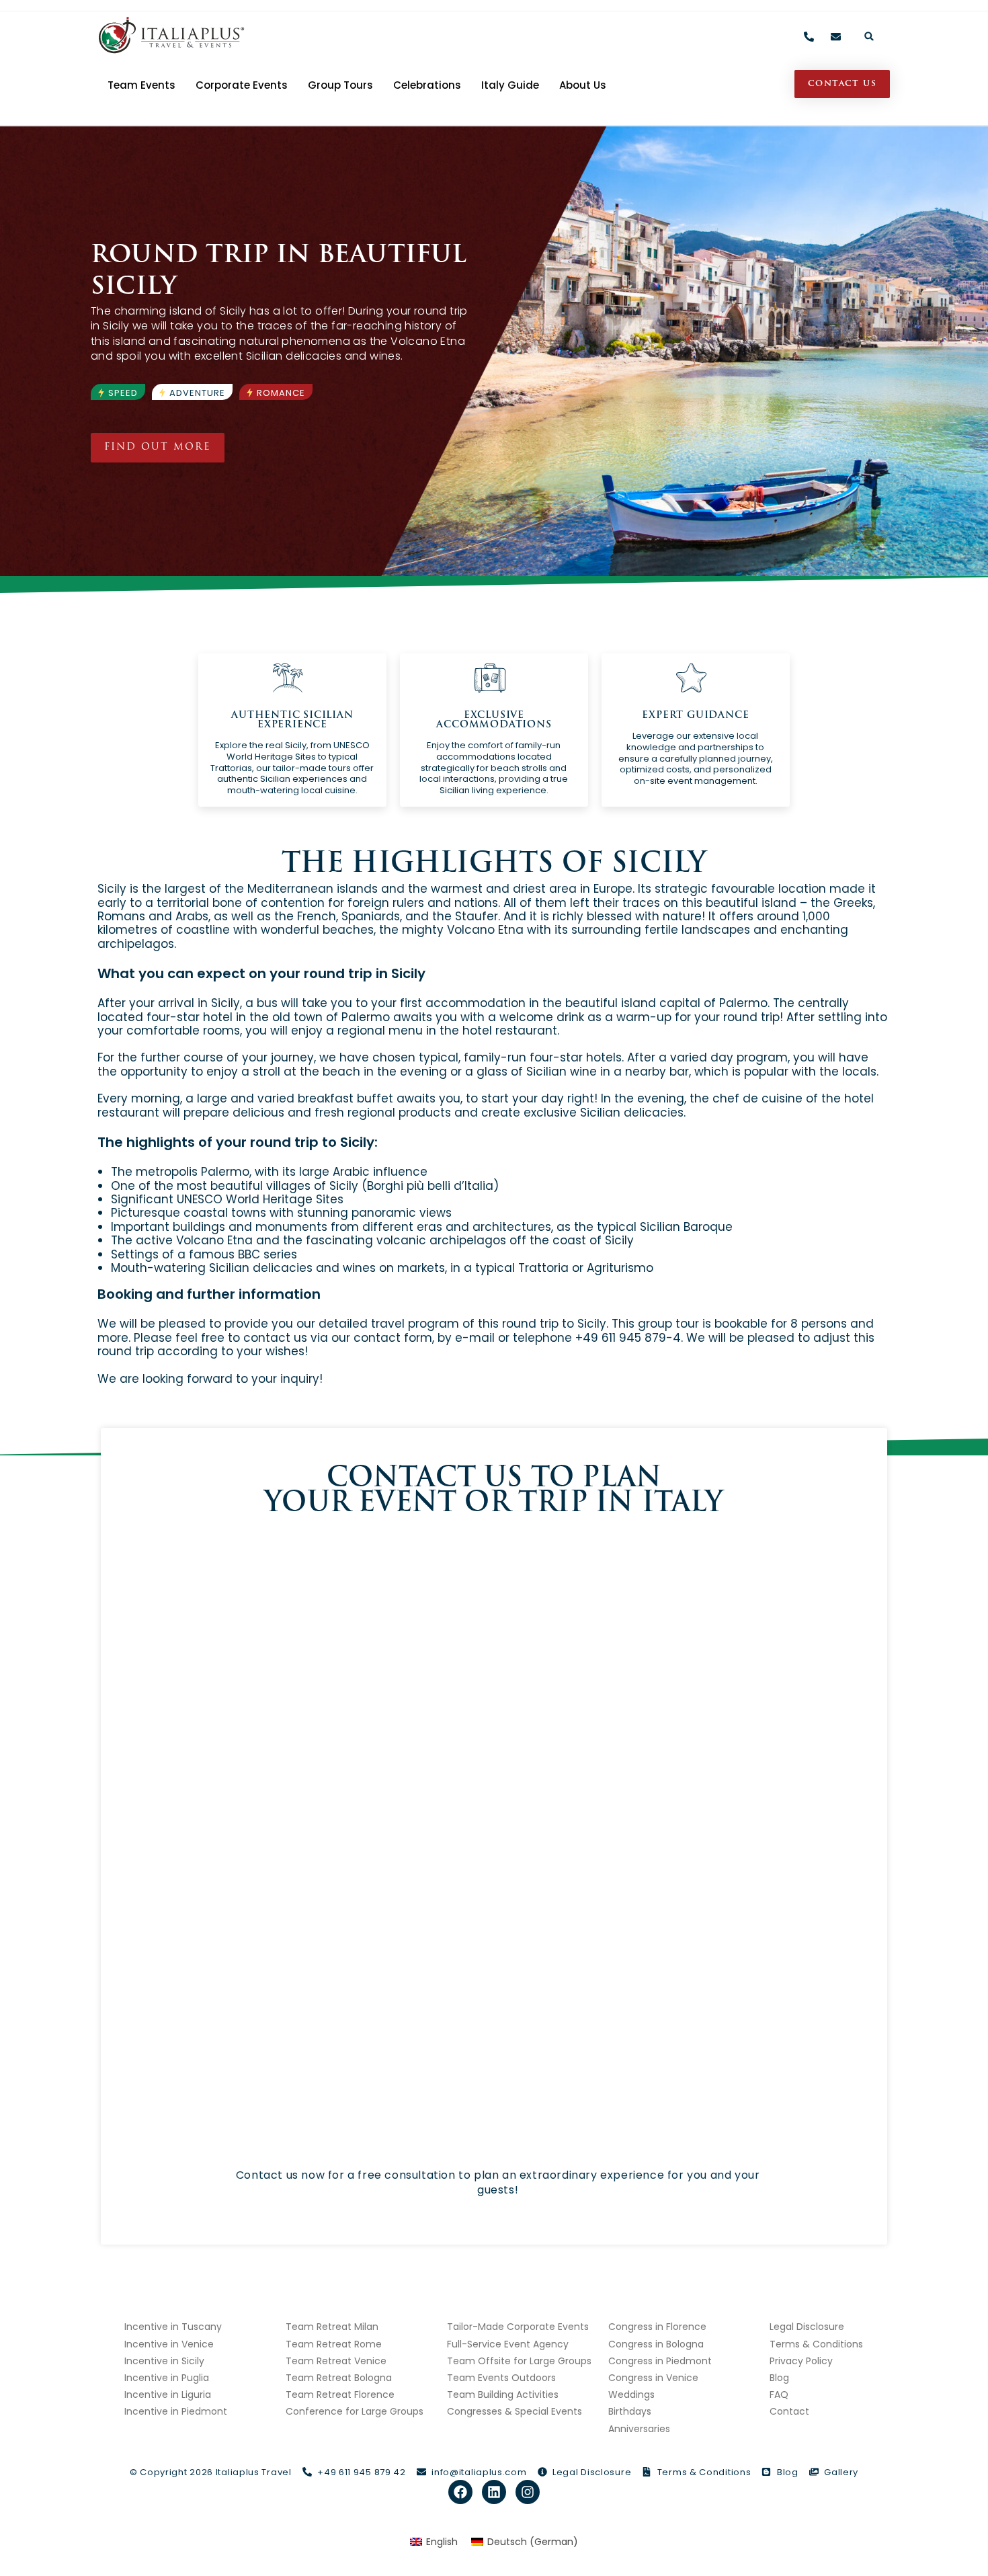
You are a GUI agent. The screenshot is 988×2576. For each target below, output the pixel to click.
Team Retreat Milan (332, 2327)
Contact (789, 2411)
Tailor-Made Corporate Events (518, 2327)
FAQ (779, 2394)
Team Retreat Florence (340, 2394)
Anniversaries (639, 2429)
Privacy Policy (801, 2361)
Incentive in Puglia (167, 2378)
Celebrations (427, 85)
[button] (869, 36)
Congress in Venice (653, 2378)
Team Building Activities (503, 2394)
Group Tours (340, 85)
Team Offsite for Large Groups (519, 2361)
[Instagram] (528, 2492)
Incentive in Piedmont (176, 2411)
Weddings (631, 2394)
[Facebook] (460, 2492)
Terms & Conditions (816, 2344)
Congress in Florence (657, 2327)
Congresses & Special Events (514, 2411)
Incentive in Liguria (168, 2394)
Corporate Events (242, 85)
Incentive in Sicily (164, 2361)
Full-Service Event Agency (508, 2344)
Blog (779, 2378)
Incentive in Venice (169, 2344)
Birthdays (630, 2411)
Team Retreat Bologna (339, 2378)
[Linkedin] (494, 2492)
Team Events (141, 85)
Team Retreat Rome (334, 2344)
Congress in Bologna (656, 2344)
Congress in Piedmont (660, 2361)
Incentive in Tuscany (173, 2327)
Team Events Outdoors (501, 2378)
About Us (583, 85)
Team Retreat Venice (336, 2361)
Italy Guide (510, 85)
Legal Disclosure (807, 2327)
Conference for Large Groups (355, 2411)
